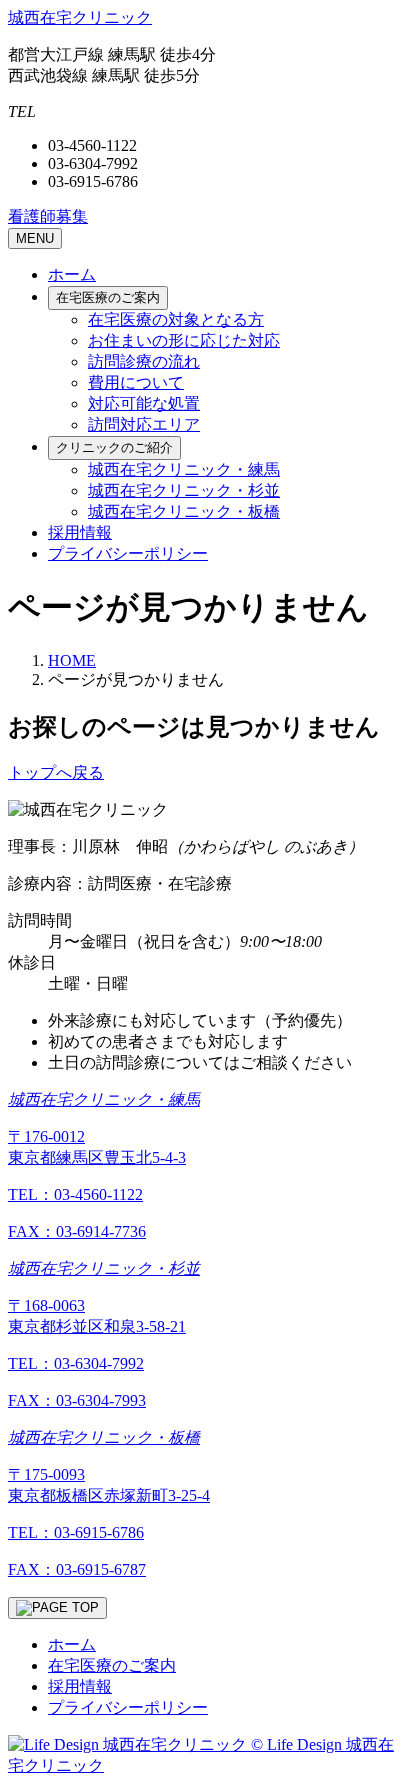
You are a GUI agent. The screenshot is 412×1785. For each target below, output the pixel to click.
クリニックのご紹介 (114, 447)
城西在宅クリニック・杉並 (184, 490)
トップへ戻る (56, 772)
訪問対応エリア (144, 424)
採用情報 (80, 532)
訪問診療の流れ (144, 361)
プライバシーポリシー (128, 553)
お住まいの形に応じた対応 (184, 340)
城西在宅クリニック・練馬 (184, 469)
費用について (136, 382)
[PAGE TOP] (57, 1608)
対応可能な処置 (144, 403)
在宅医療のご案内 (108, 297)
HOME (72, 660)
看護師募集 (48, 216)
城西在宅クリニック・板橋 (184, 511)
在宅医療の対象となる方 (176, 319)
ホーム (72, 274)
